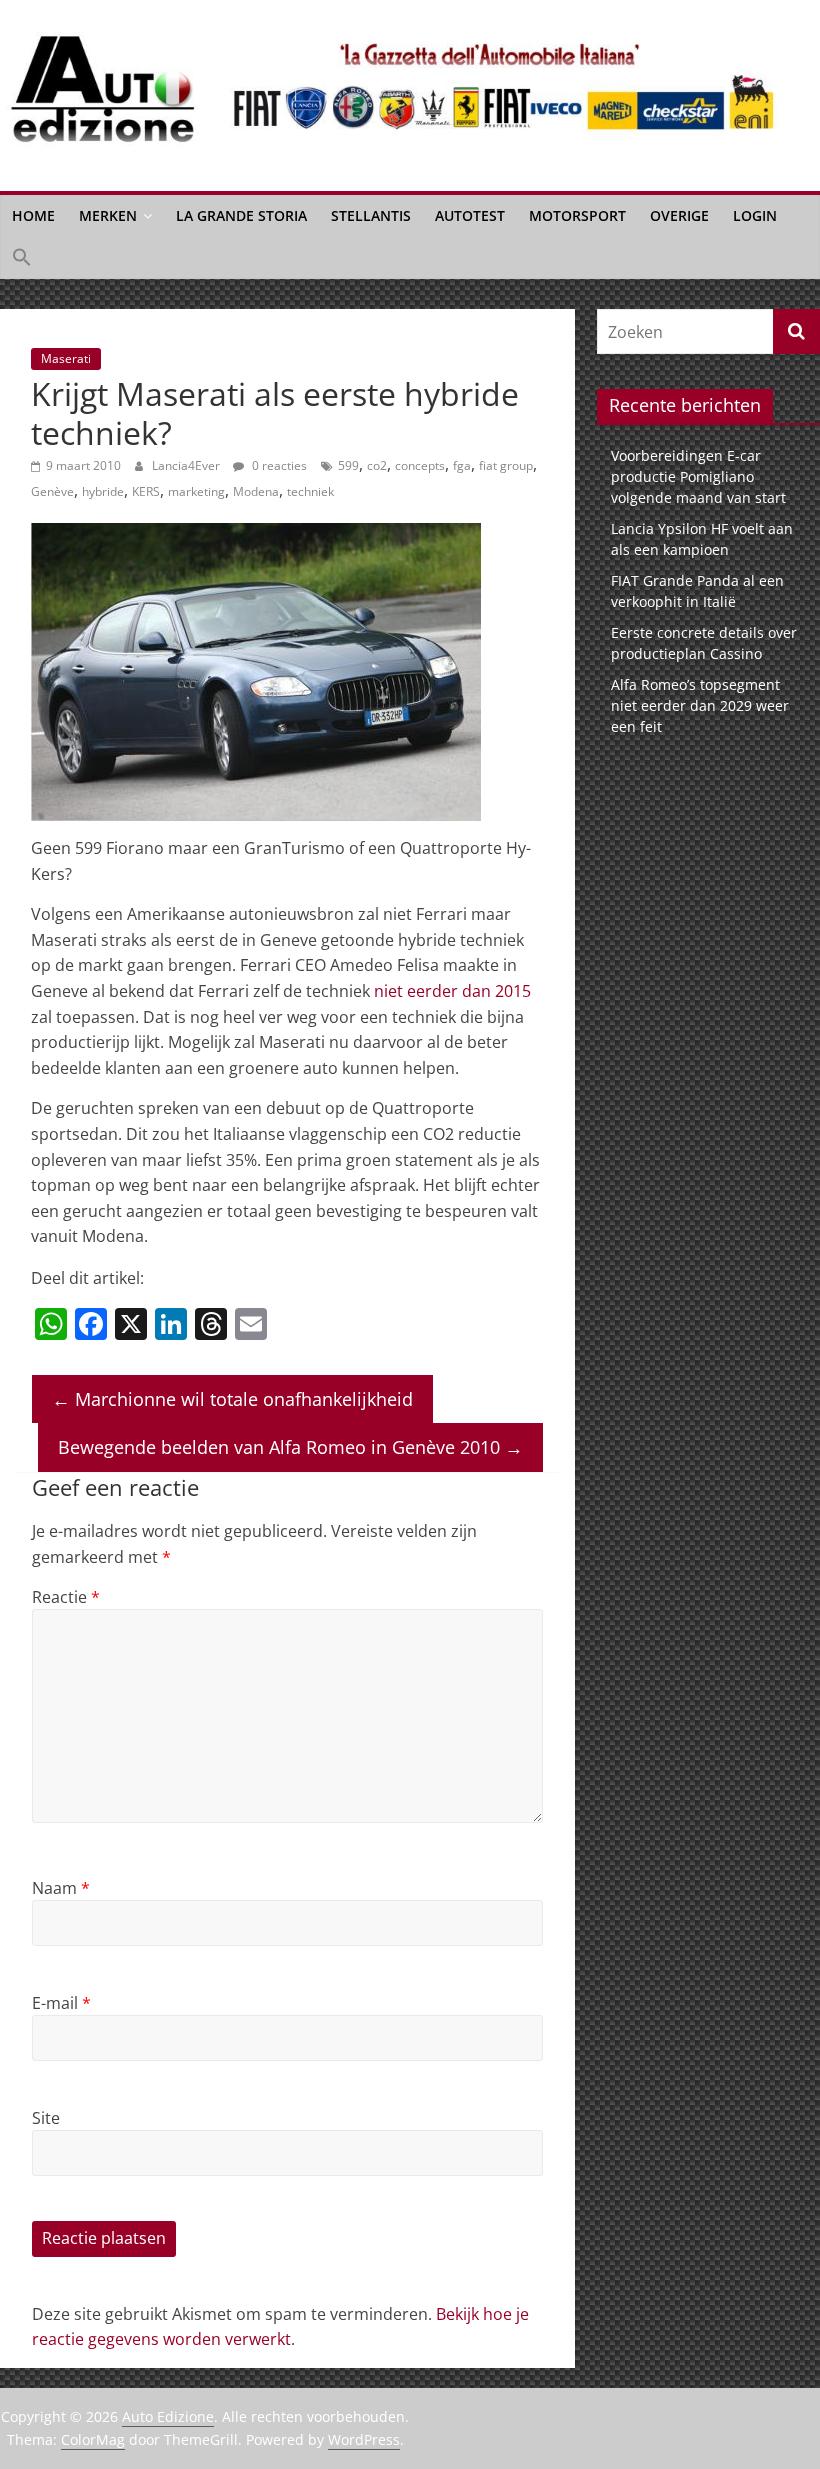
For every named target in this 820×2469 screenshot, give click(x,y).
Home (33, 215)
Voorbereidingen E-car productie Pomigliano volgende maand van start (698, 476)
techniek (310, 491)
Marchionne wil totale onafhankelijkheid (232, 1399)
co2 (377, 465)
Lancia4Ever (187, 465)
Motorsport (577, 215)
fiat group (506, 465)
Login (755, 215)
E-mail (61, 2003)
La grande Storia (241, 215)
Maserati (66, 358)
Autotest (470, 215)
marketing (196, 491)
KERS (146, 491)
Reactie (66, 1597)
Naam (61, 1888)
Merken (108, 215)
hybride (103, 491)
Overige (679, 215)
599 (348, 465)
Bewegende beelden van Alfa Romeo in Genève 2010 (290, 1447)
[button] (22, 258)
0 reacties (278, 465)
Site (46, 2118)
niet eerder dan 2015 (452, 991)
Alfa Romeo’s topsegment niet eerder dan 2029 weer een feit (700, 705)
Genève (52, 491)
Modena (256, 491)
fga (462, 465)
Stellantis (371, 215)
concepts (420, 465)
